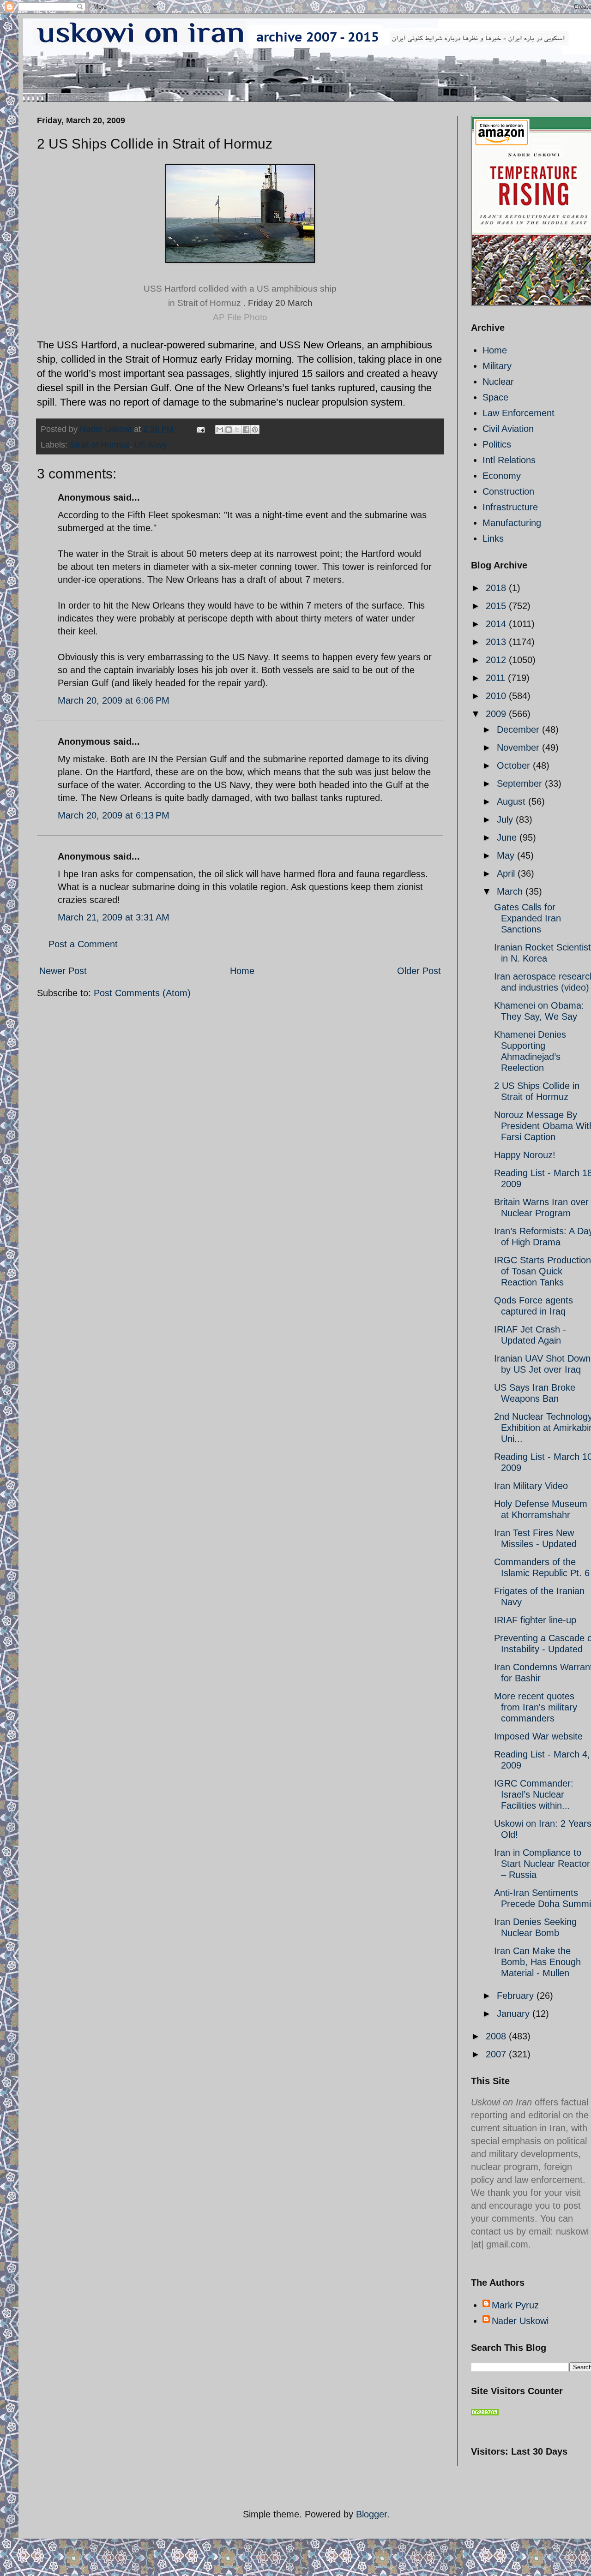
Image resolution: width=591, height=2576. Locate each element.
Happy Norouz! (525, 1155)
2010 (497, 696)
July (506, 819)
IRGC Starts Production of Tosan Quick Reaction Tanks (543, 1271)
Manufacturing (512, 523)
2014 (497, 624)
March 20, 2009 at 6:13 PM (114, 815)
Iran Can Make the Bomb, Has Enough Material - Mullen (537, 1962)
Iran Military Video (531, 1486)
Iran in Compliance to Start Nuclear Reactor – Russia (542, 1864)
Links (493, 538)
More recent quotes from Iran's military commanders (536, 1707)
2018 (497, 588)
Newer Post (63, 971)
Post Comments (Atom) (142, 993)
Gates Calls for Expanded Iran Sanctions (528, 918)
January (515, 2014)
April (507, 873)
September (521, 783)
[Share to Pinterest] (255, 430)
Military (497, 366)
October (515, 765)
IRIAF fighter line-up (535, 1620)
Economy (502, 476)
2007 (497, 2054)
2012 (497, 660)
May (507, 855)
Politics (497, 444)
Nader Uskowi (520, 2321)
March (511, 891)
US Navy (151, 445)
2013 (497, 642)
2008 (497, 2036)
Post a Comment (83, 944)
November (519, 747)
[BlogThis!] (229, 430)
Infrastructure (510, 507)
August (513, 801)
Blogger (371, 2514)
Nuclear (498, 382)
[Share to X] (237, 430)
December (519, 729)
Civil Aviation (508, 429)
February (517, 1996)
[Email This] (220, 430)
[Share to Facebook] (246, 430)
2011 (497, 678)
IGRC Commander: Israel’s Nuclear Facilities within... (534, 1794)
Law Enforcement (519, 413)
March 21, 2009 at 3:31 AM (114, 917)
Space (495, 397)
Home (242, 971)
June (508, 837)
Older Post (419, 971)
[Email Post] (200, 429)
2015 (497, 606)
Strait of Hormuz (100, 445)
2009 (497, 714)
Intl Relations (509, 460)
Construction (508, 491)
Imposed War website (538, 1736)
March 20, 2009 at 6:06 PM (114, 700)
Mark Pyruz (515, 2305)
